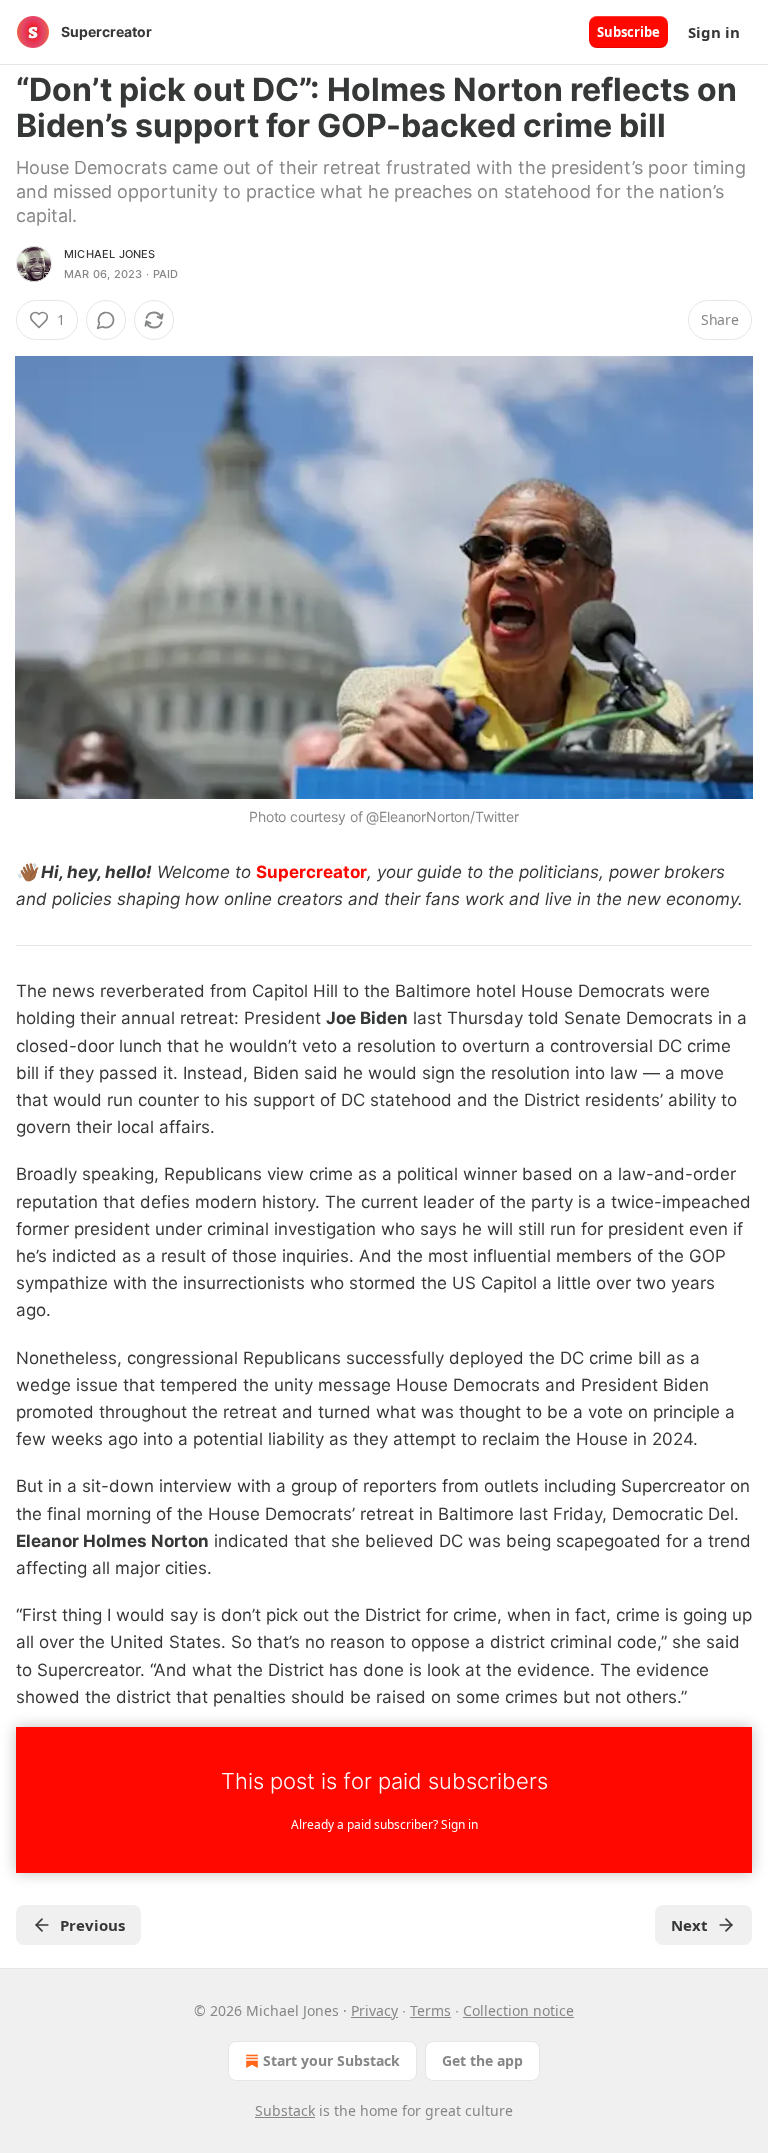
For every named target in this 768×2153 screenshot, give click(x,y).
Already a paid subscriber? (384, 1824)
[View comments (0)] (106, 320)
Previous (92, 1925)
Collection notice (518, 2010)
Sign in (714, 32)
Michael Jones (110, 254)
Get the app (482, 2060)
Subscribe (628, 32)
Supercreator (311, 872)
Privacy (374, 2010)
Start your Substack (331, 2060)
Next (689, 1925)
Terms (430, 2010)
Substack (285, 2110)
